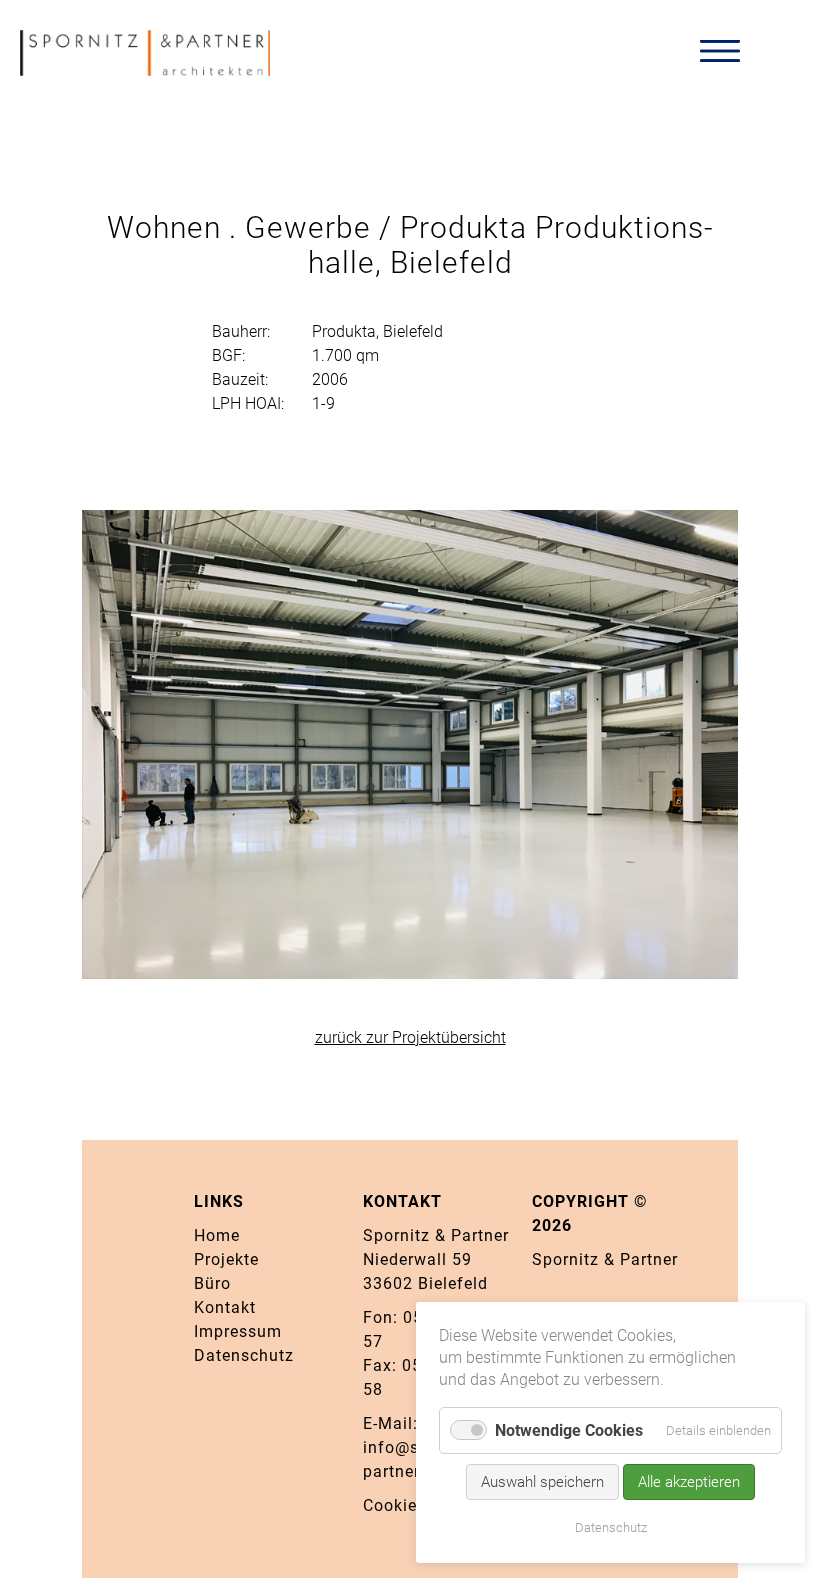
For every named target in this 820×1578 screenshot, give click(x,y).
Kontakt (225, 1307)
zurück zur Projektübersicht (410, 1037)
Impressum (238, 1331)
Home (217, 1235)
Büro (212, 1283)
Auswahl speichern (542, 1482)
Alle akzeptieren (689, 1482)
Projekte (226, 1259)
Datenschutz (244, 1355)
